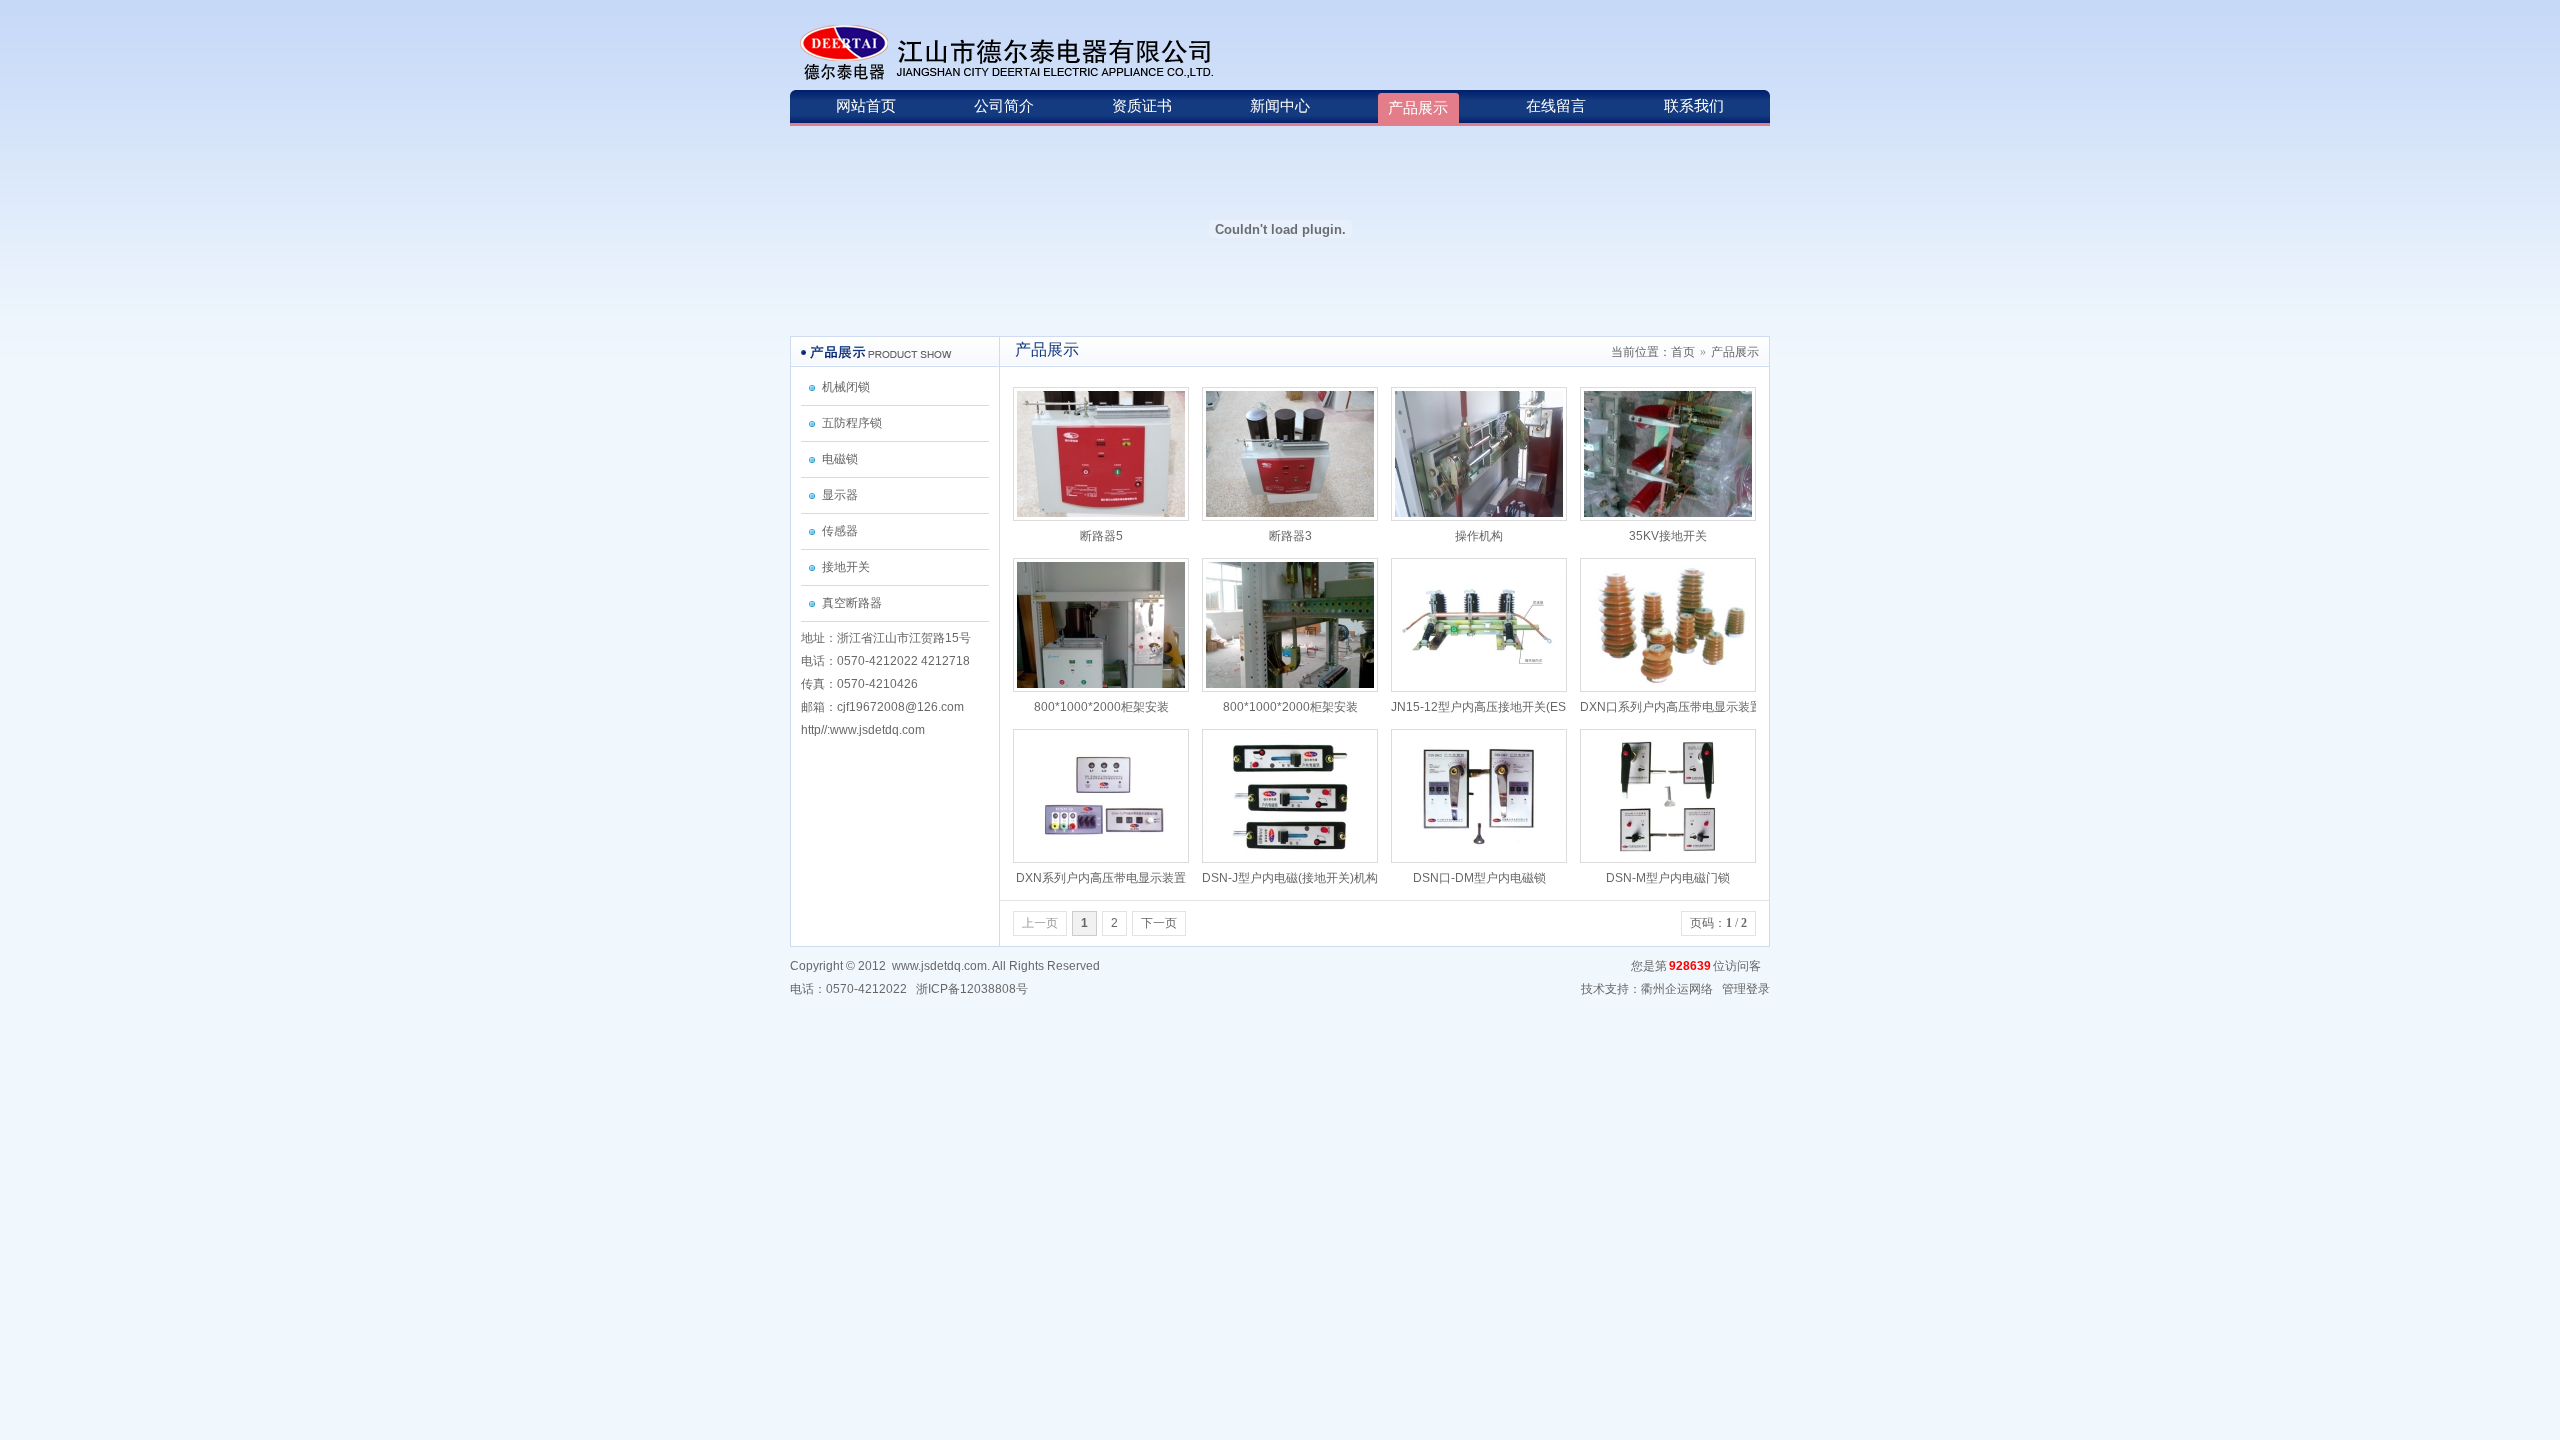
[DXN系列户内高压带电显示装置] (1101, 795)
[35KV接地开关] (1668, 453)
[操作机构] (1479, 453)
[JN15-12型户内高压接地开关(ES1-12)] (1479, 624)
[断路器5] (1101, 453)
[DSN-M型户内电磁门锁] (1668, 795)
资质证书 (1142, 106)
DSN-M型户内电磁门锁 (1668, 878)
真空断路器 (852, 603)
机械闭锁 (846, 387)
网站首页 (866, 106)
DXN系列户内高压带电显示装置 (1101, 878)
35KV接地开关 (1668, 536)
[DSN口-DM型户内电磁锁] (1479, 795)
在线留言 (1556, 106)
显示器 (840, 495)
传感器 (840, 531)
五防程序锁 (852, 423)
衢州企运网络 (1677, 989)
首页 (1683, 352)
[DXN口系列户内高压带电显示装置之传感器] (1668, 624)
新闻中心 (1280, 106)
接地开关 (846, 567)
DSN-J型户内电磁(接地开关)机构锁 (1296, 878)
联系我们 (1694, 106)
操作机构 (1479, 536)
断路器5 (1101, 536)
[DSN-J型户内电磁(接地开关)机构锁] (1290, 795)
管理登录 (1746, 989)
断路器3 (1290, 536)
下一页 (1159, 923)
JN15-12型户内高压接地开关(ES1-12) (1493, 707)
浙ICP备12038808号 (972, 989)
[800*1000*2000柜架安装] (1101, 624)
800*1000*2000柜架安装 (1101, 707)
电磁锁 (840, 459)
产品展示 (1418, 108)
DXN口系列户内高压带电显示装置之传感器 (1695, 707)
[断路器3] (1290, 453)
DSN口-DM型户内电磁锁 (1479, 878)
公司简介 (1004, 106)
